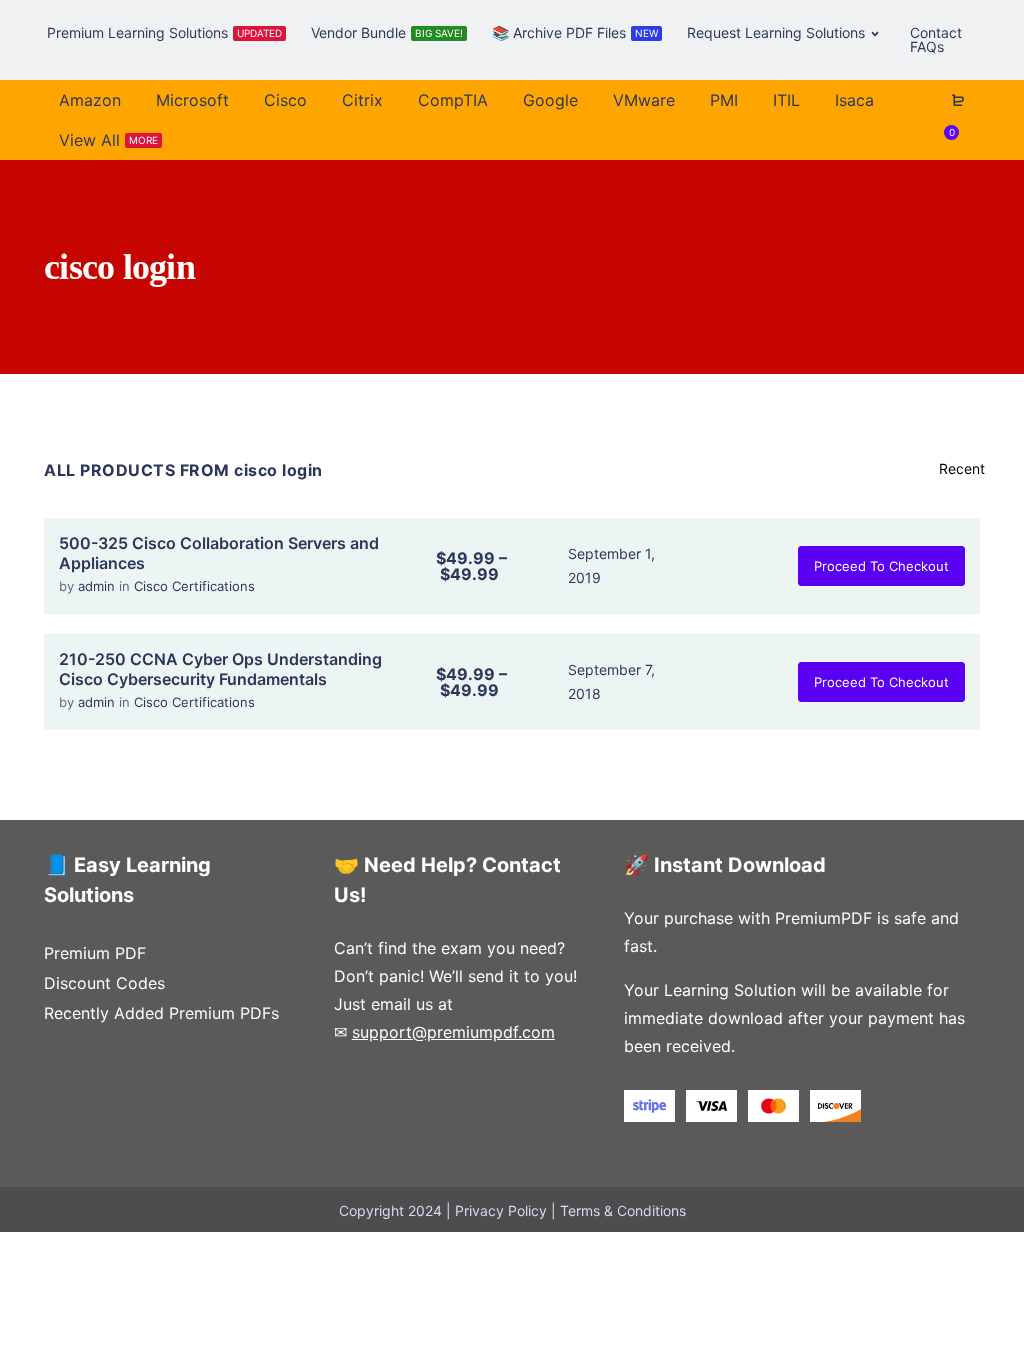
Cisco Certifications (194, 586)
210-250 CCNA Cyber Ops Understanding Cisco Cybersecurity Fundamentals (220, 669)
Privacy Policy (501, 1210)
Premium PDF (95, 953)
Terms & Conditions (623, 1210)
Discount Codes (104, 983)
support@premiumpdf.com (453, 1032)
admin (98, 586)
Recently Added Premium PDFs (161, 1013)
